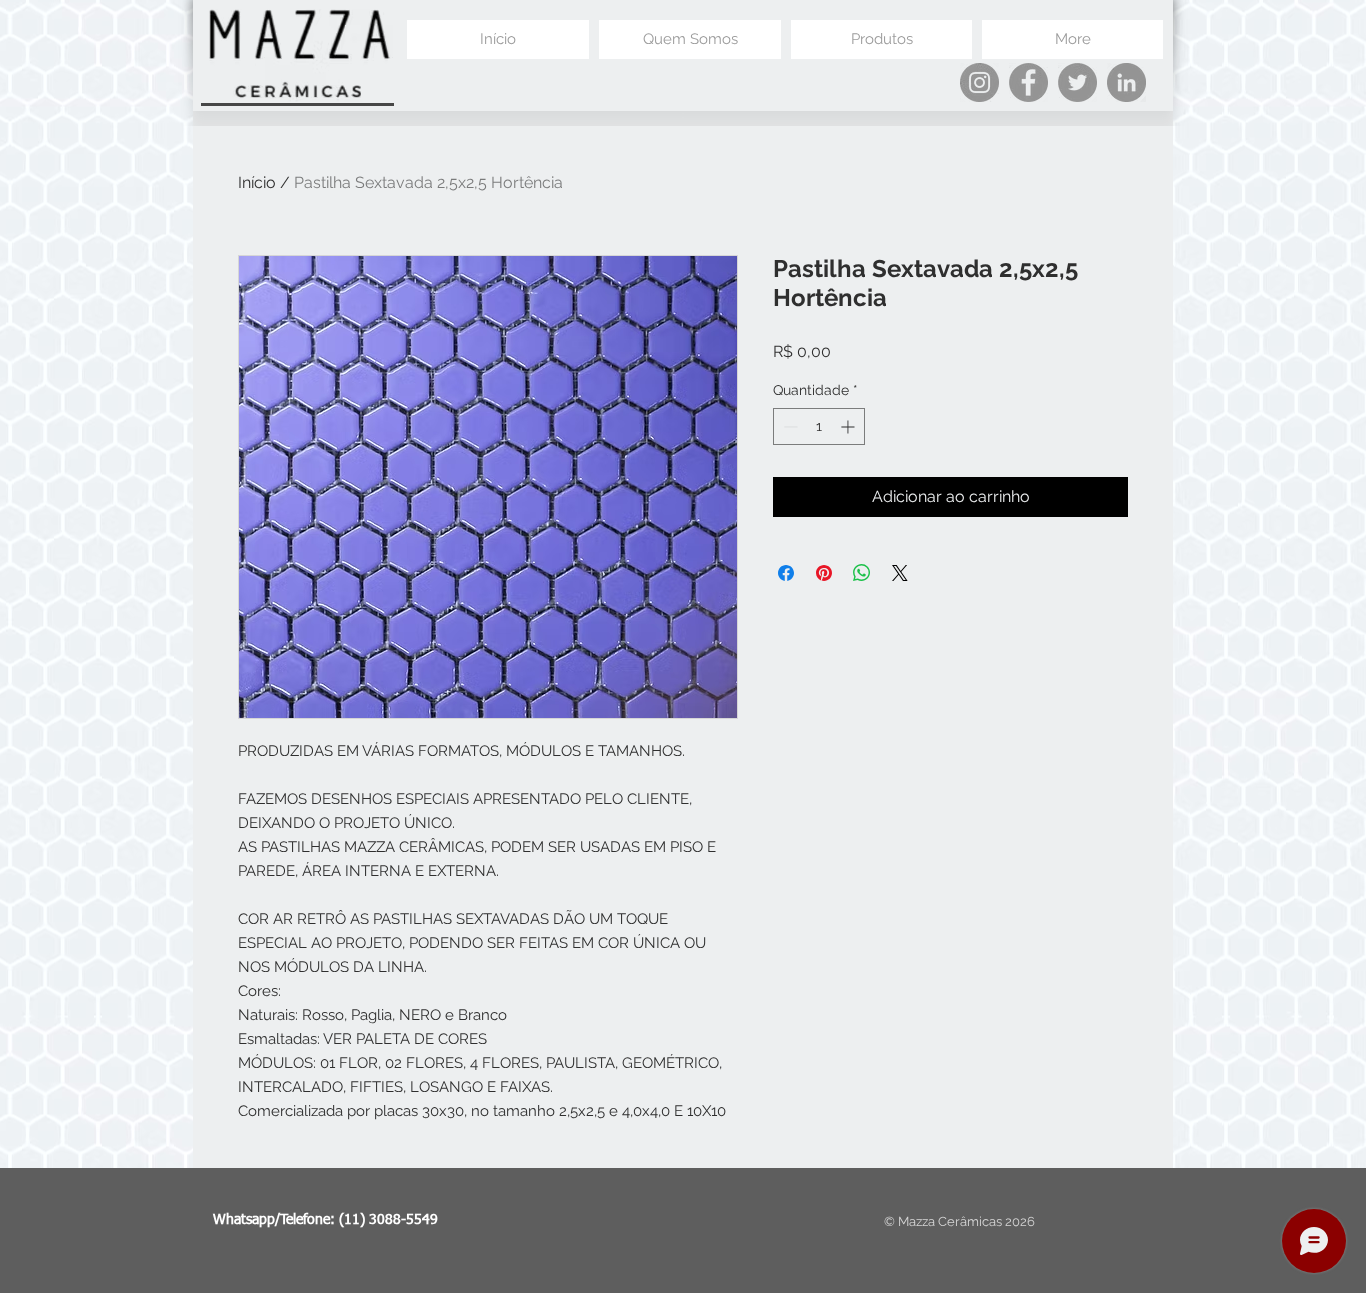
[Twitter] (1077, 82)
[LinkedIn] (1126, 82)
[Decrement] (788, 426)
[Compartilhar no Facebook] (786, 573)
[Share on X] (900, 573)
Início (257, 182)
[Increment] (849, 426)
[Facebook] (1028, 82)
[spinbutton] (819, 426)
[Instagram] (979, 82)
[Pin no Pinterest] (824, 573)
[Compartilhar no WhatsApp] (862, 573)
